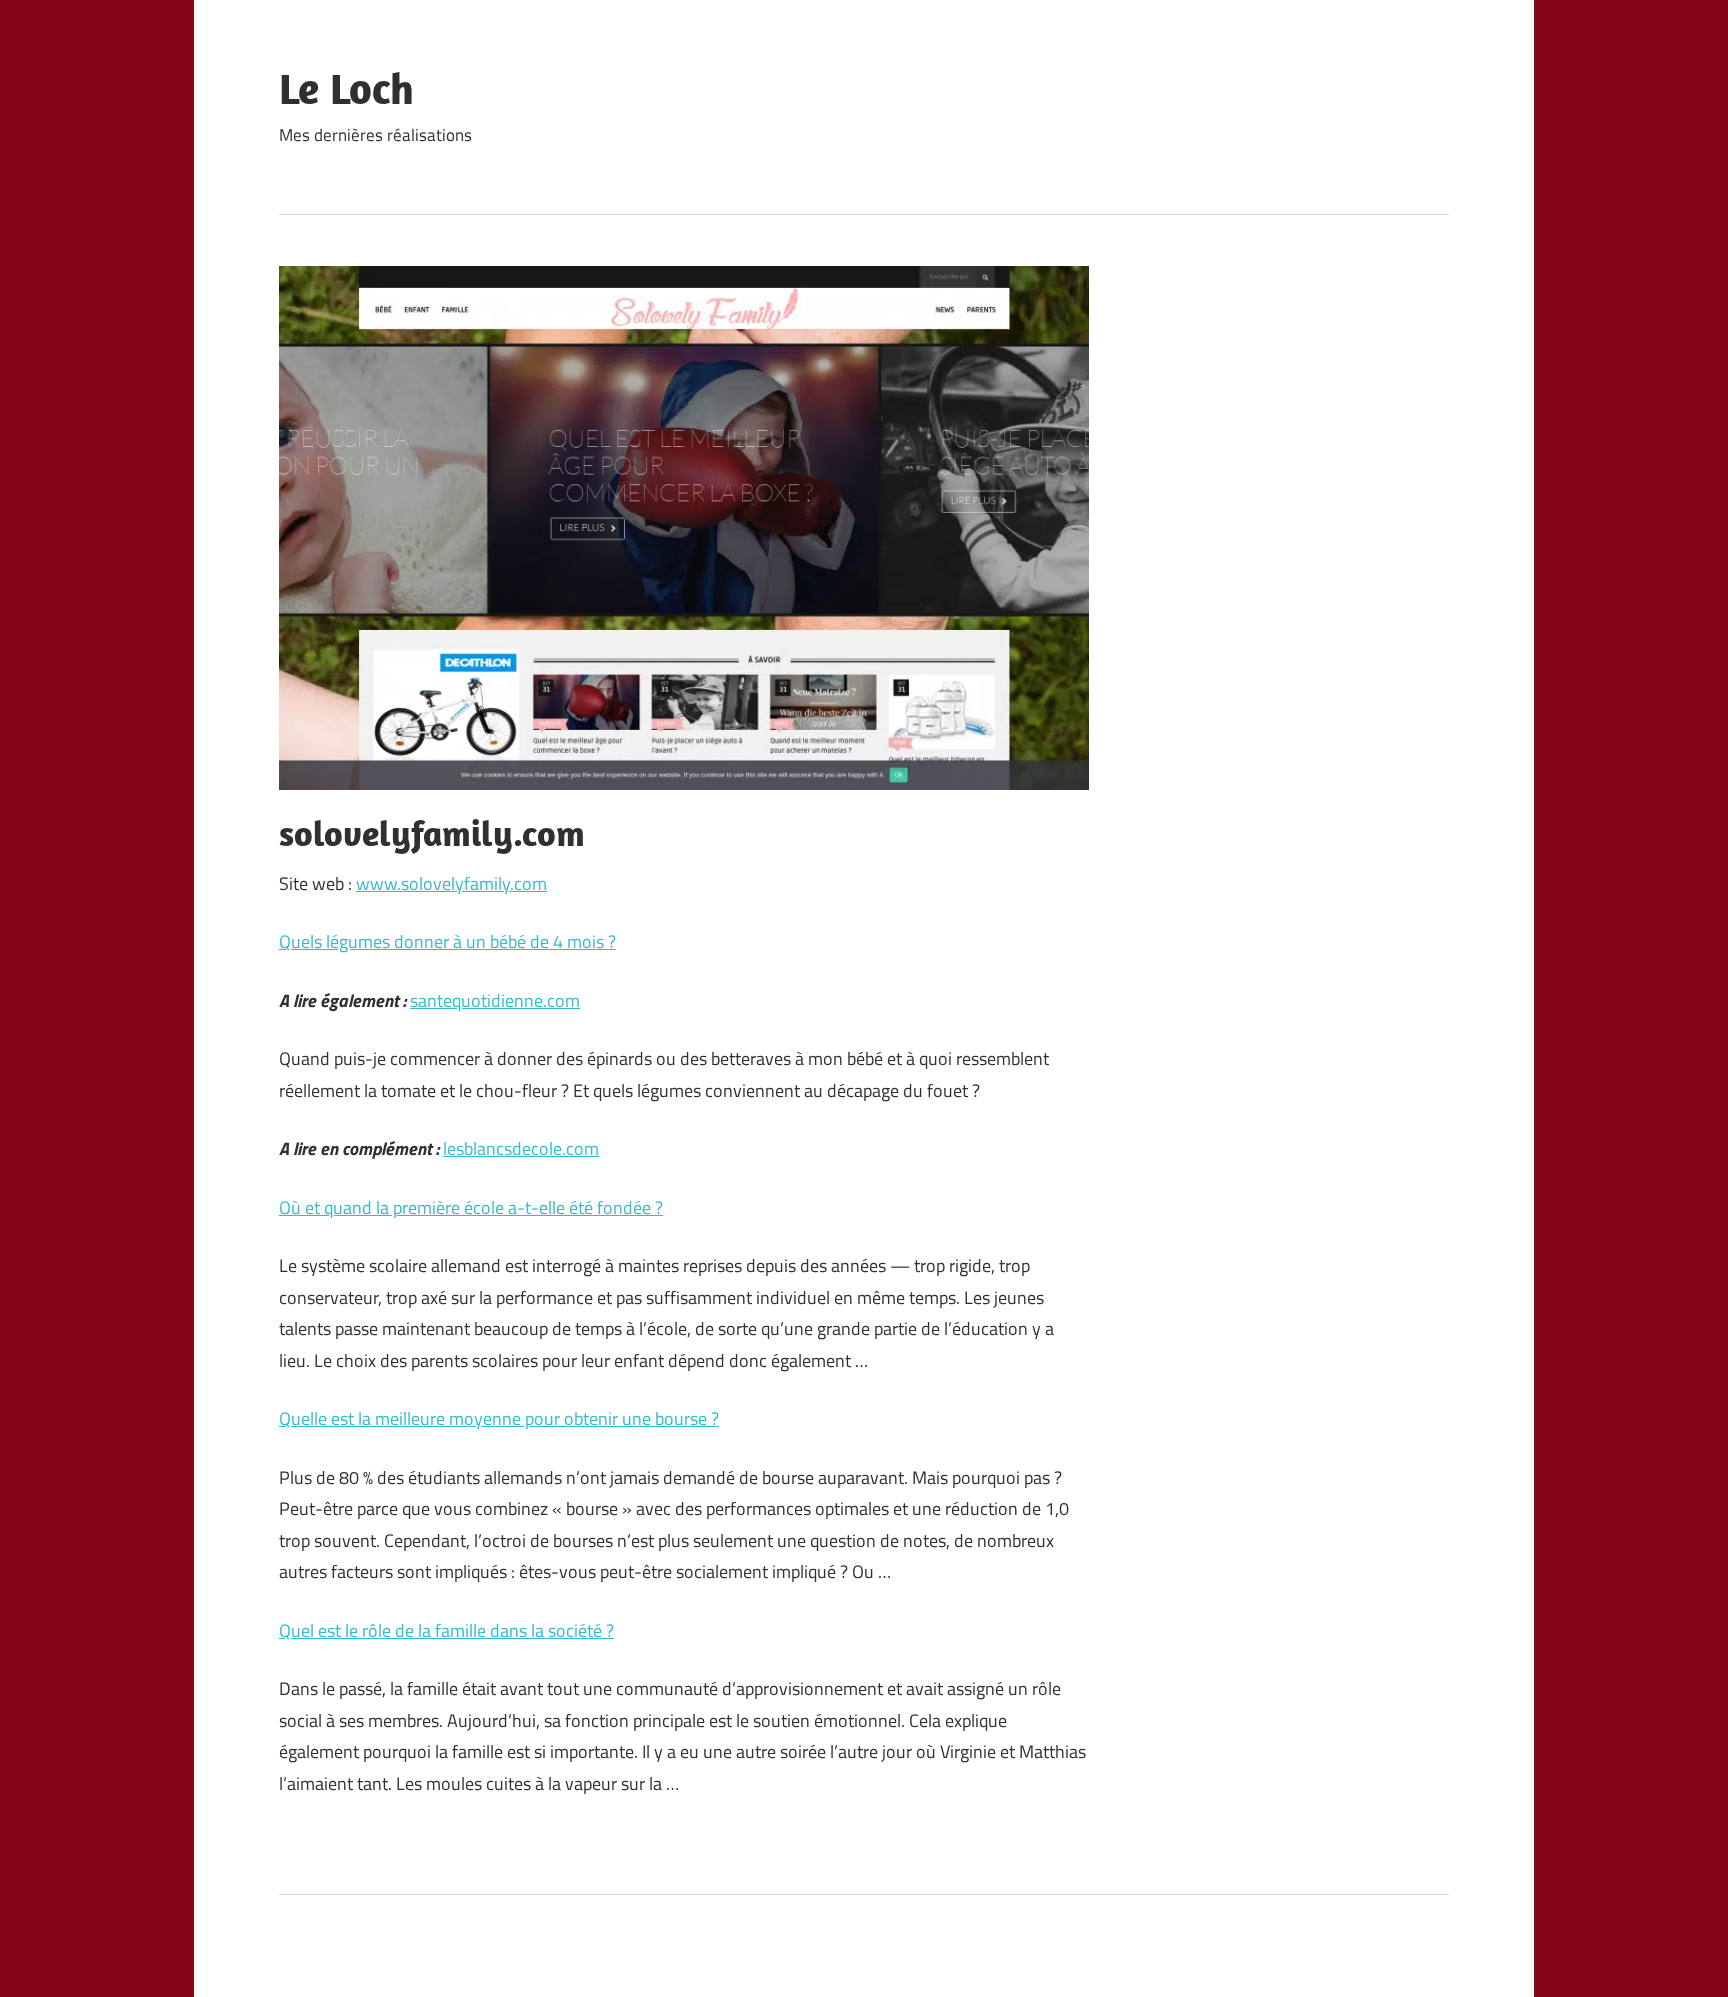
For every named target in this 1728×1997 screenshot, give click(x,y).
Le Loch (346, 88)
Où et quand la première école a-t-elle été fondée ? (471, 1207)
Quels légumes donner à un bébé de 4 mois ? (447, 941)
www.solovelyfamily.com (451, 883)
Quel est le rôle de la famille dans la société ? (446, 1630)
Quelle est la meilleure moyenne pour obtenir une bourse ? (499, 1418)
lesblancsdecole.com (521, 1148)
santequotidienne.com (495, 1000)
